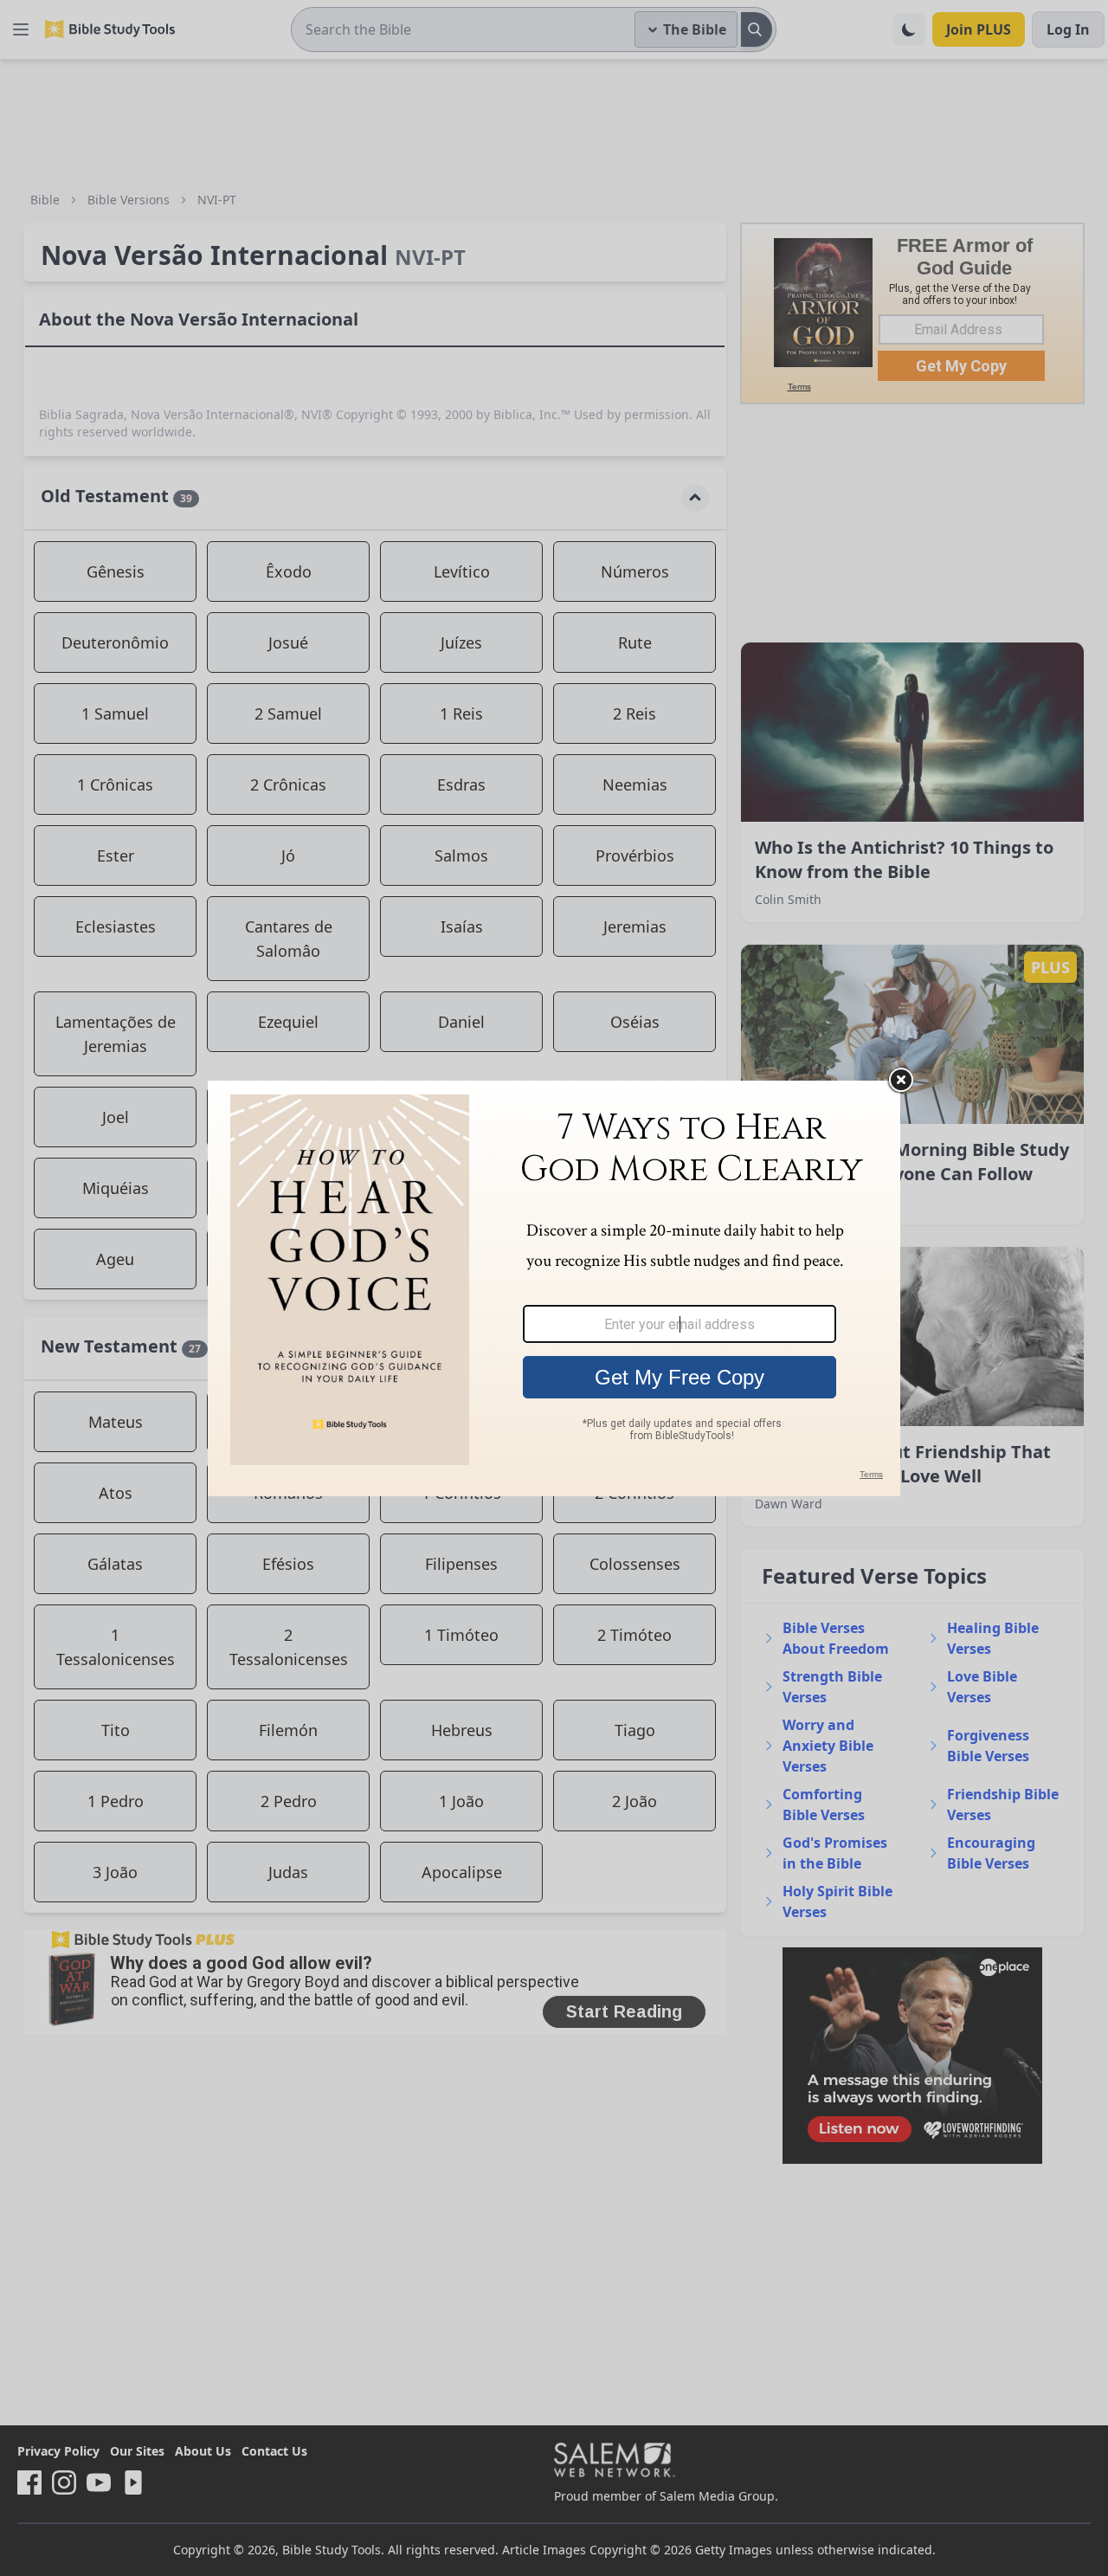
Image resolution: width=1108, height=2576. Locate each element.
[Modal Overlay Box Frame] (554, 1288)
